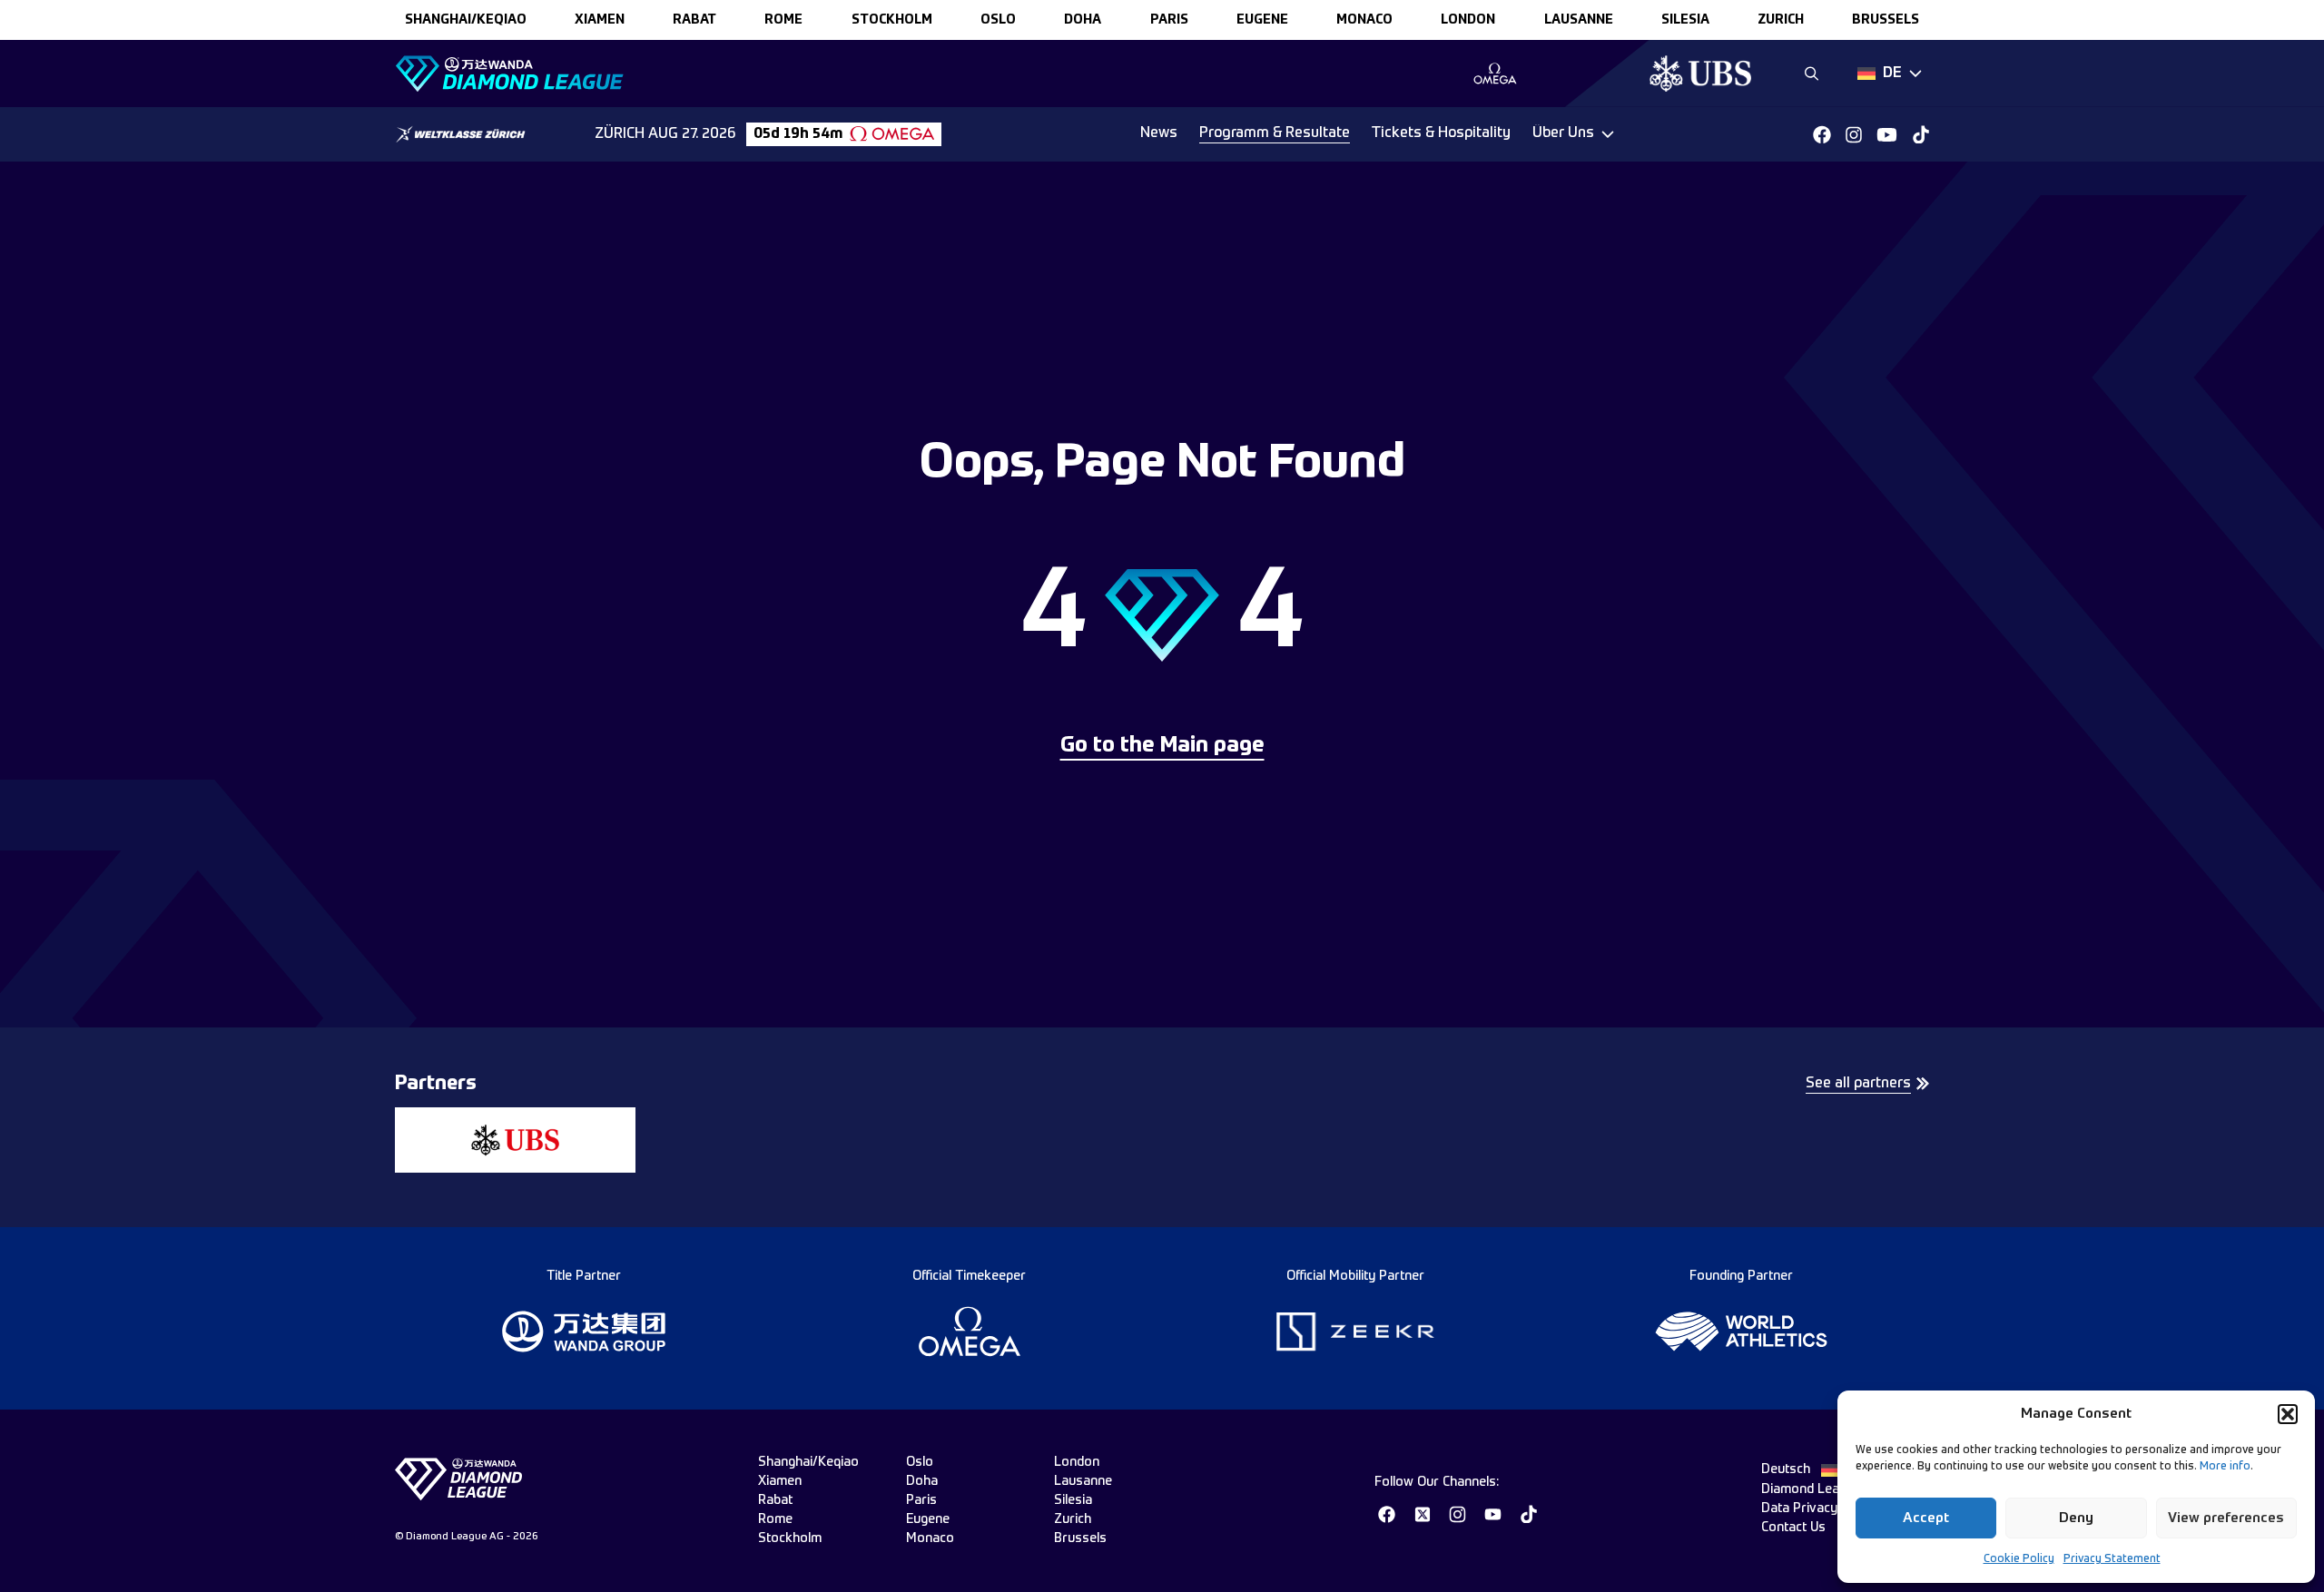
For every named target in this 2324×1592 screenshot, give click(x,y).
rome (783, 20)
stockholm (892, 20)
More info (2225, 1467)
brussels (1886, 20)
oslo (998, 20)
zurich (1781, 20)
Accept (1926, 1518)
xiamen (600, 20)
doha (1083, 20)
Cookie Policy (2019, 1559)
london (1468, 20)
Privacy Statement (2112, 1559)
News (1159, 133)
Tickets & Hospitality (1441, 133)
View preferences (2226, 1518)
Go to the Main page (1162, 746)
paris (1169, 20)
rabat (694, 20)
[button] (2288, 1414)
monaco (1364, 20)
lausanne (1579, 20)
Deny (2076, 1518)
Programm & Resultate (1275, 133)
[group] (1495, 74)
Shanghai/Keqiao (466, 20)
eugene (1262, 20)
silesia (1685, 20)
